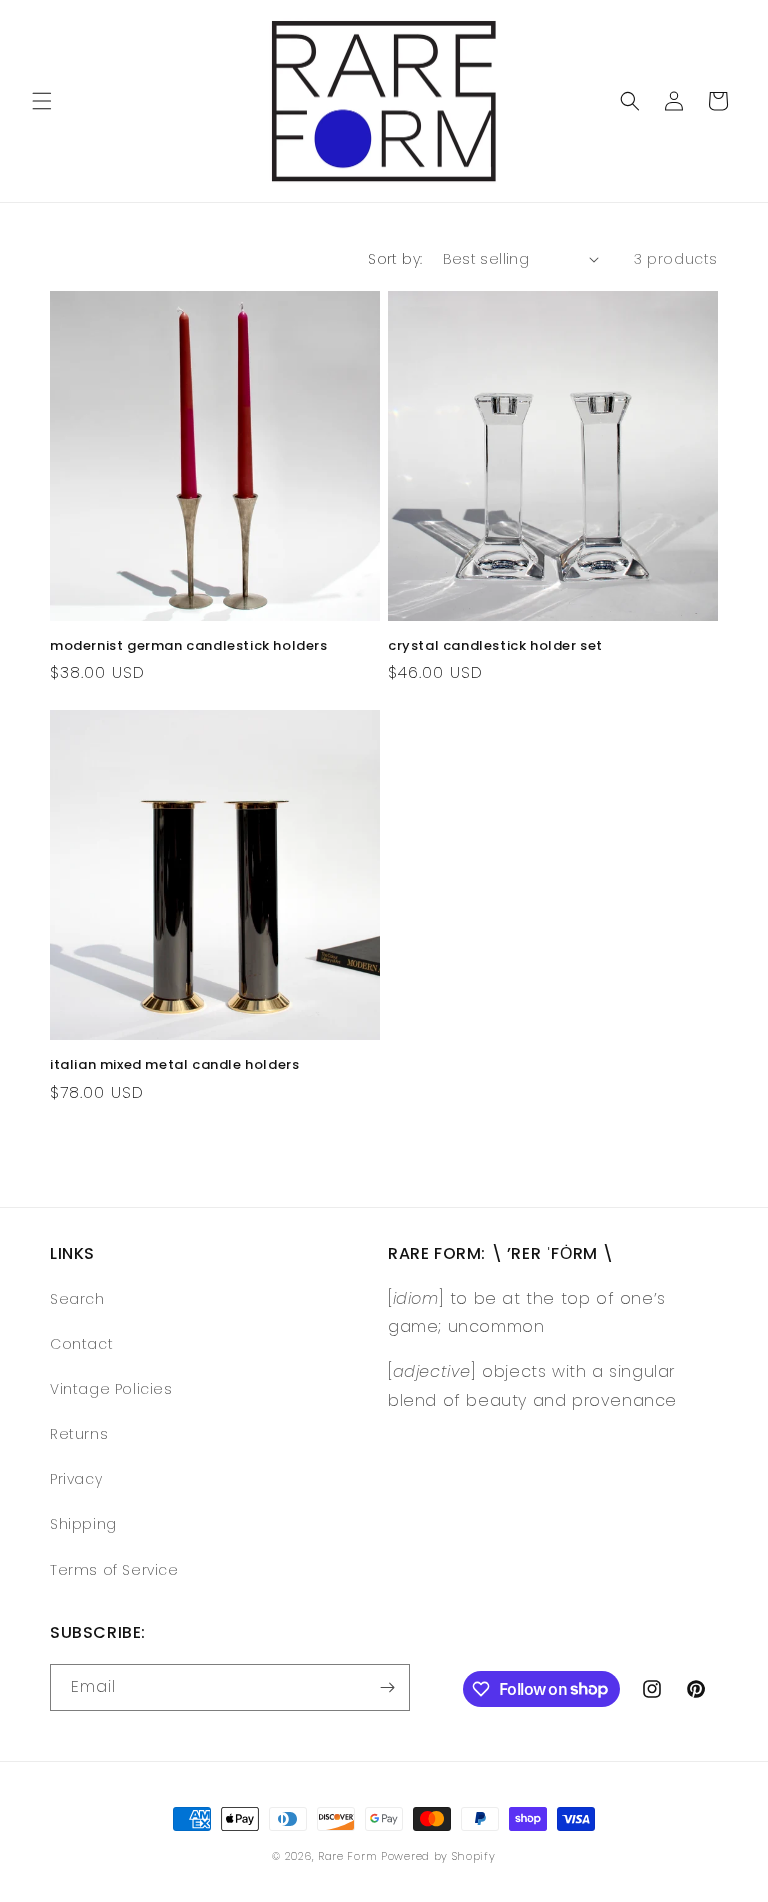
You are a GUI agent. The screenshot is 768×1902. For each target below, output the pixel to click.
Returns (79, 1434)
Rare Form (347, 1856)
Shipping (83, 1524)
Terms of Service (114, 1570)
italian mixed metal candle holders (174, 1065)
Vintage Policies (111, 1389)
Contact (81, 1344)
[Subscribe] (387, 1687)
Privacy (76, 1479)
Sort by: (395, 259)
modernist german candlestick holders (189, 646)
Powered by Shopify (438, 1856)
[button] (42, 101)
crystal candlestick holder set (495, 646)
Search (77, 1299)
